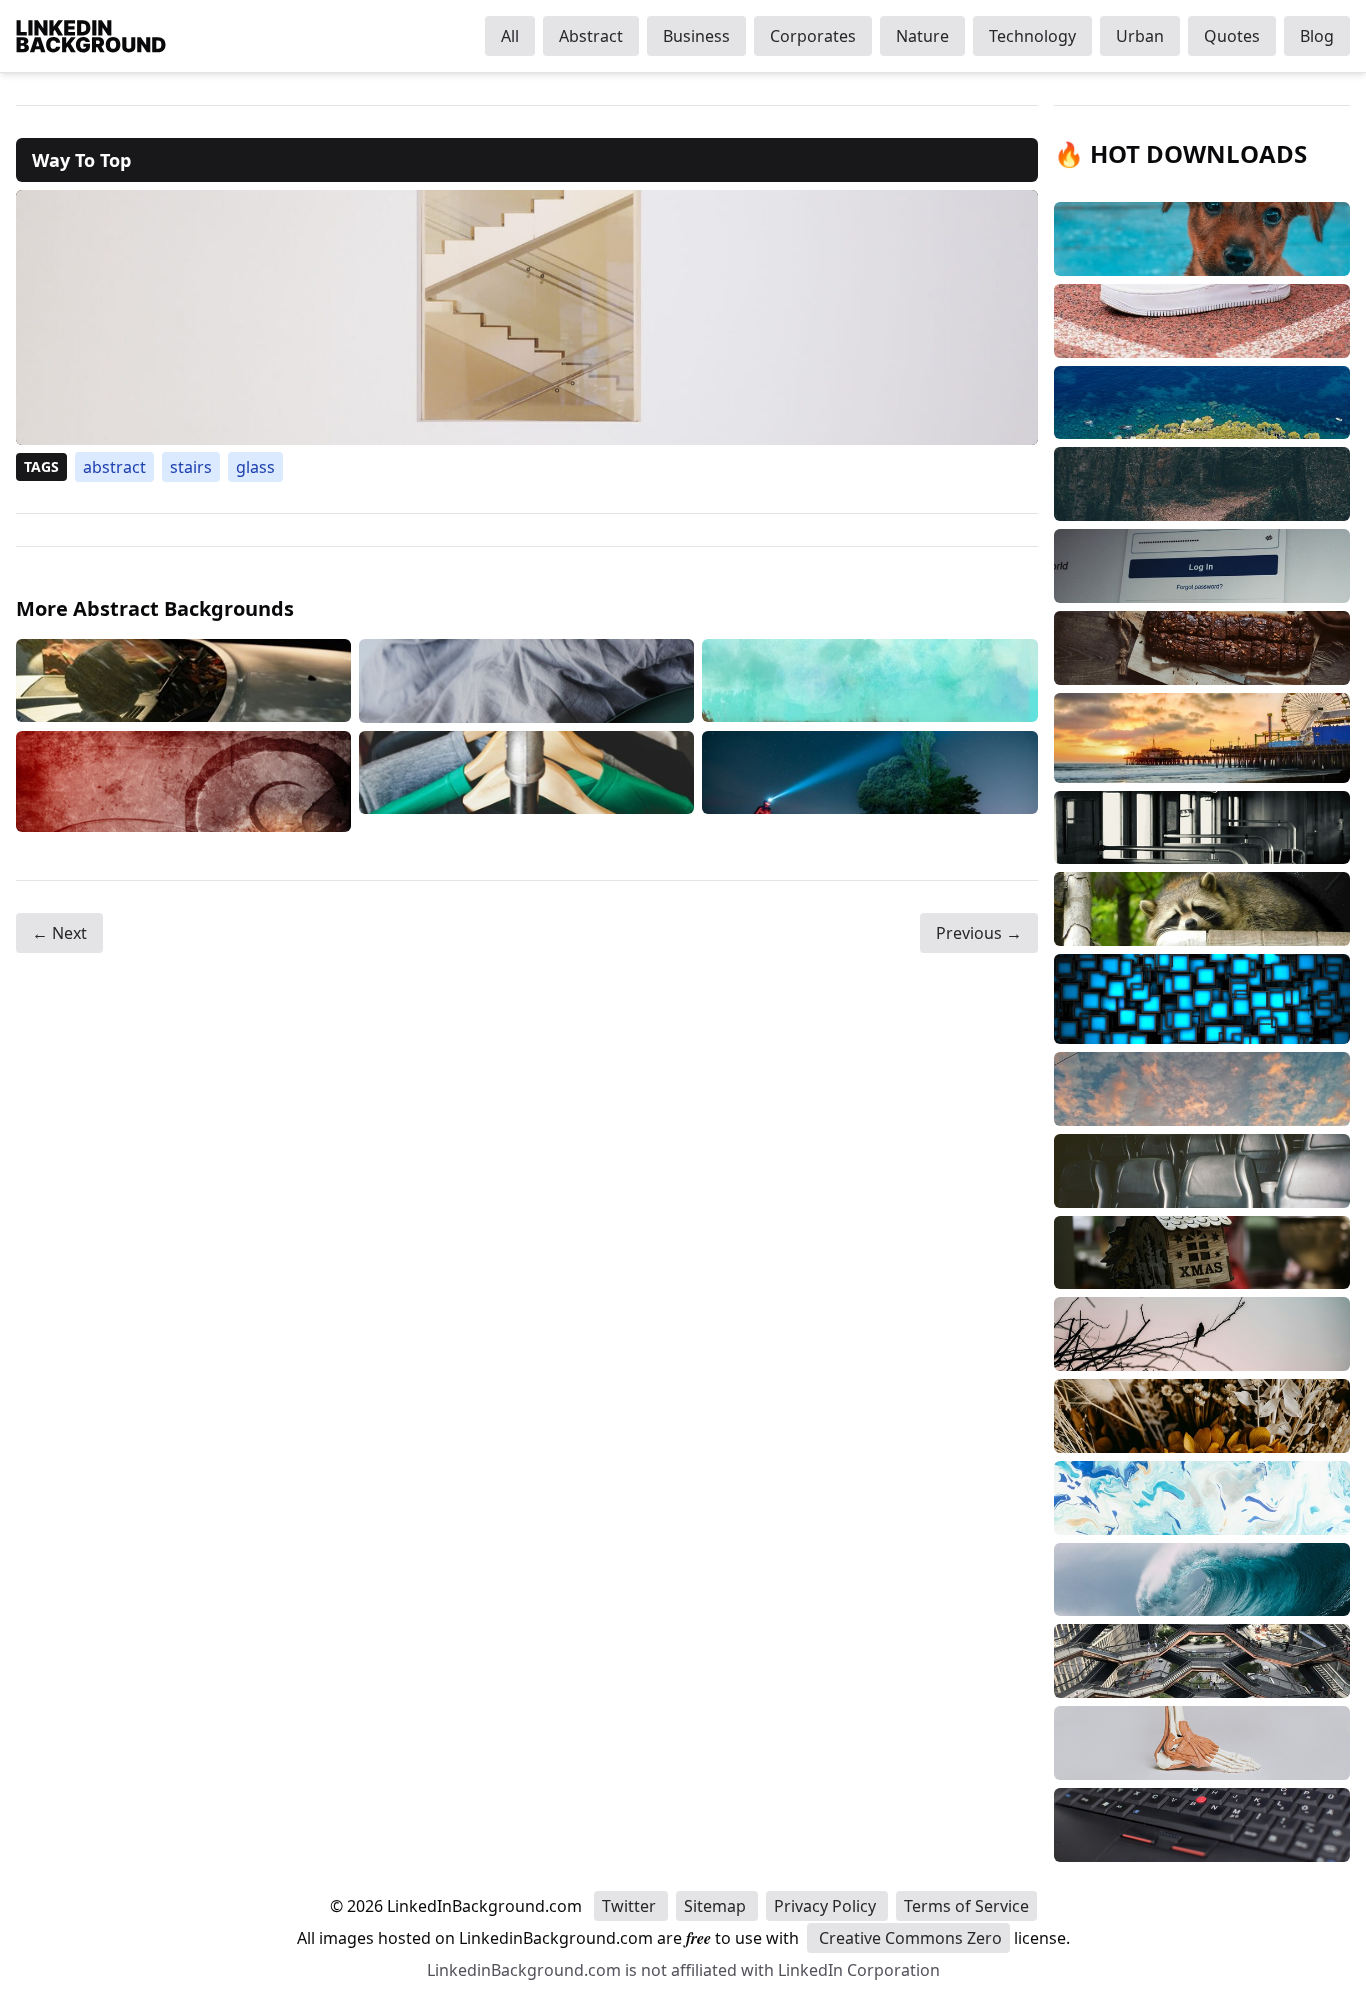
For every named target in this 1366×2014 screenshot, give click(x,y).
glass (255, 467)
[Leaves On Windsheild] (183, 681)
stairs (191, 467)
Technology (1032, 36)
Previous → (979, 933)
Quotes (1232, 36)
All (510, 36)
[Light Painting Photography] (869, 782)
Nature (922, 36)
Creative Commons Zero (908, 1938)
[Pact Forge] (183, 782)
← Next (59, 933)
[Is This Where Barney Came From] (869, 681)
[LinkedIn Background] (91, 36)
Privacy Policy (827, 1906)
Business (696, 36)
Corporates (813, 36)
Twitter (631, 1906)
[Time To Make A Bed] (526, 681)
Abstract (591, 36)
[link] (527, 317)
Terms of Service (966, 1906)
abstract (114, 467)
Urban (1140, 36)
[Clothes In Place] (526, 782)
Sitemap (717, 1906)
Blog (1317, 36)
